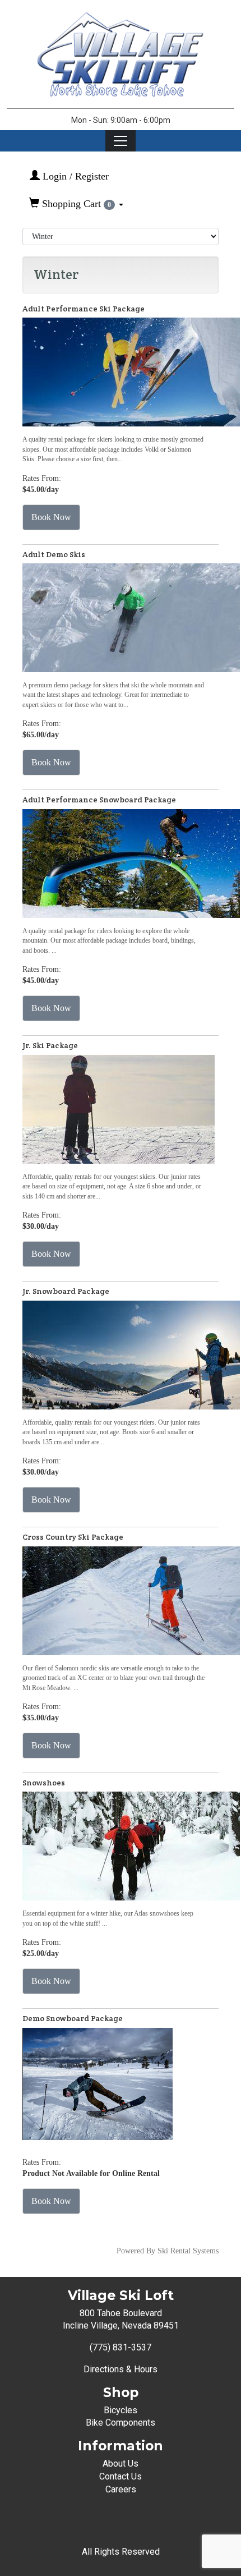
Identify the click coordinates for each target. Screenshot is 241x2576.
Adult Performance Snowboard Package (99, 800)
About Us (121, 2463)
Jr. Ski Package (50, 1045)
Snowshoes (44, 1783)
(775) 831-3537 (121, 2347)
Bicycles (121, 2410)
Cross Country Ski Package (73, 1537)
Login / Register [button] (74, 176)
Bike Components (121, 2423)
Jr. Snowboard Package (66, 1291)
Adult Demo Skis (54, 554)
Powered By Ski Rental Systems (168, 2251)
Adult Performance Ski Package (84, 309)
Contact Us (121, 2476)
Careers (121, 2489)
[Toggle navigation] (121, 141)
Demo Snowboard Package (73, 2018)
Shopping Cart (75, 204)
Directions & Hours (121, 2369)
